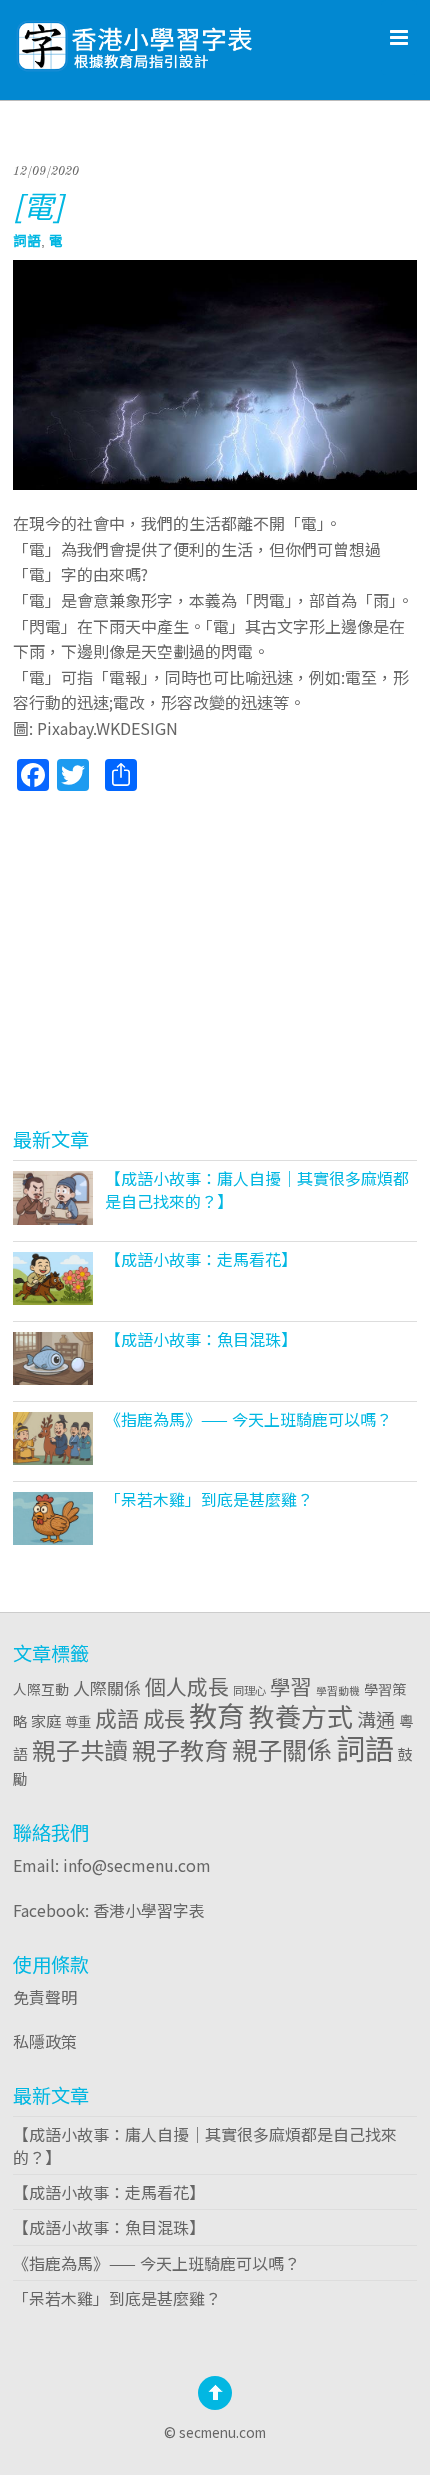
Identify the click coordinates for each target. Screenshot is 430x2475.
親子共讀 (80, 1749)
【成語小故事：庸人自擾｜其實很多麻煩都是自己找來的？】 (257, 1189)
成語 (117, 1717)
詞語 (27, 240)
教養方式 (301, 1715)
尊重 (78, 1721)
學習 (291, 1686)
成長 (164, 1717)
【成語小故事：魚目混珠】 (201, 1339)
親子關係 (282, 1749)
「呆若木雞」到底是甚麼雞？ (209, 1499)
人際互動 (41, 1689)
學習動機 (338, 1690)
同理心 (249, 1690)
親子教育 (180, 1749)
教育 (217, 1715)
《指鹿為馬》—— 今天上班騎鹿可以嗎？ (248, 1419)
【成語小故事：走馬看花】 (201, 1259)
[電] (38, 205)
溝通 (376, 1718)
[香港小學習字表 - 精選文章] (188, 40)
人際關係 (107, 1687)
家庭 (46, 1720)
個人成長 (187, 1686)
